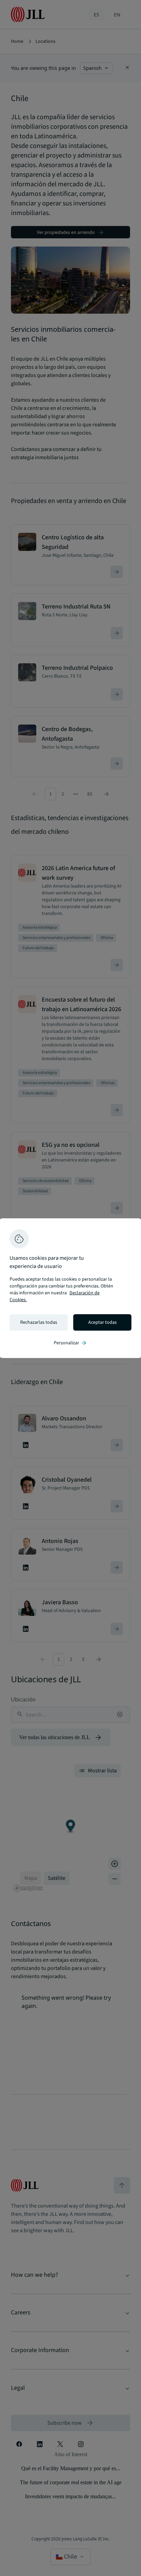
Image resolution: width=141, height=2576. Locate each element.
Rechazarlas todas (39, 1322)
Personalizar (70, 1343)
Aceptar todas (102, 1322)
